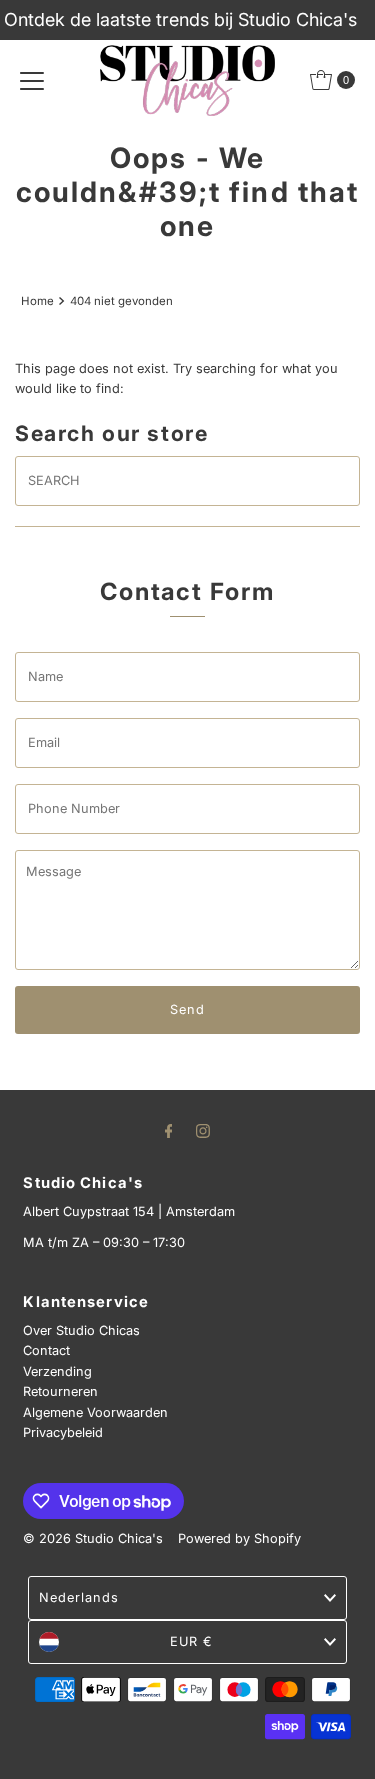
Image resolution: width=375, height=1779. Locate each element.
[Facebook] (169, 1130)
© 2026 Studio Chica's (93, 1538)
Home (37, 301)
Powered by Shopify (239, 1538)
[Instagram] (203, 1130)
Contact (46, 1350)
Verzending (57, 1371)
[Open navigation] (32, 80)
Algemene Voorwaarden (95, 1412)
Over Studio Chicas (81, 1330)
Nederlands (79, 1597)
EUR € (191, 1641)
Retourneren (60, 1391)
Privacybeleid (63, 1432)
